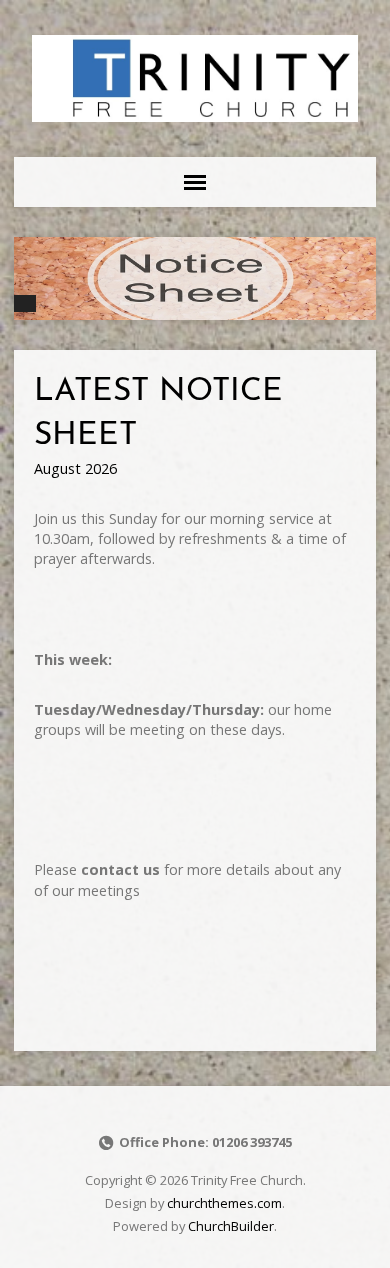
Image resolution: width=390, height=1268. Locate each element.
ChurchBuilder (231, 1226)
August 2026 (75, 468)
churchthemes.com (224, 1203)
